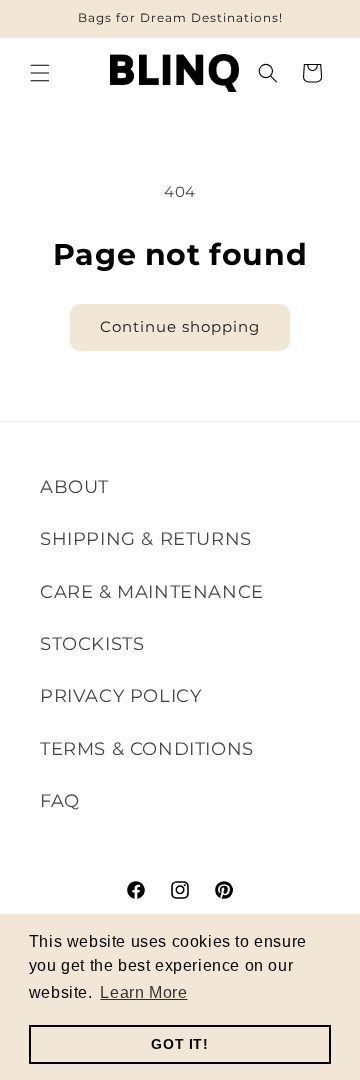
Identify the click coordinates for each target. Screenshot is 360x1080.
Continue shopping (180, 326)
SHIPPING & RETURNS (146, 539)
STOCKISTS (92, 644)
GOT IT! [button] (179, 1044)
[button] (40, 73)
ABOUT (74, 487)
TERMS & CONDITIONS (147, 749)
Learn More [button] (143, 992)
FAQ (60, 801)
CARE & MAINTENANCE (152, 592)
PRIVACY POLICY (120, 696)
